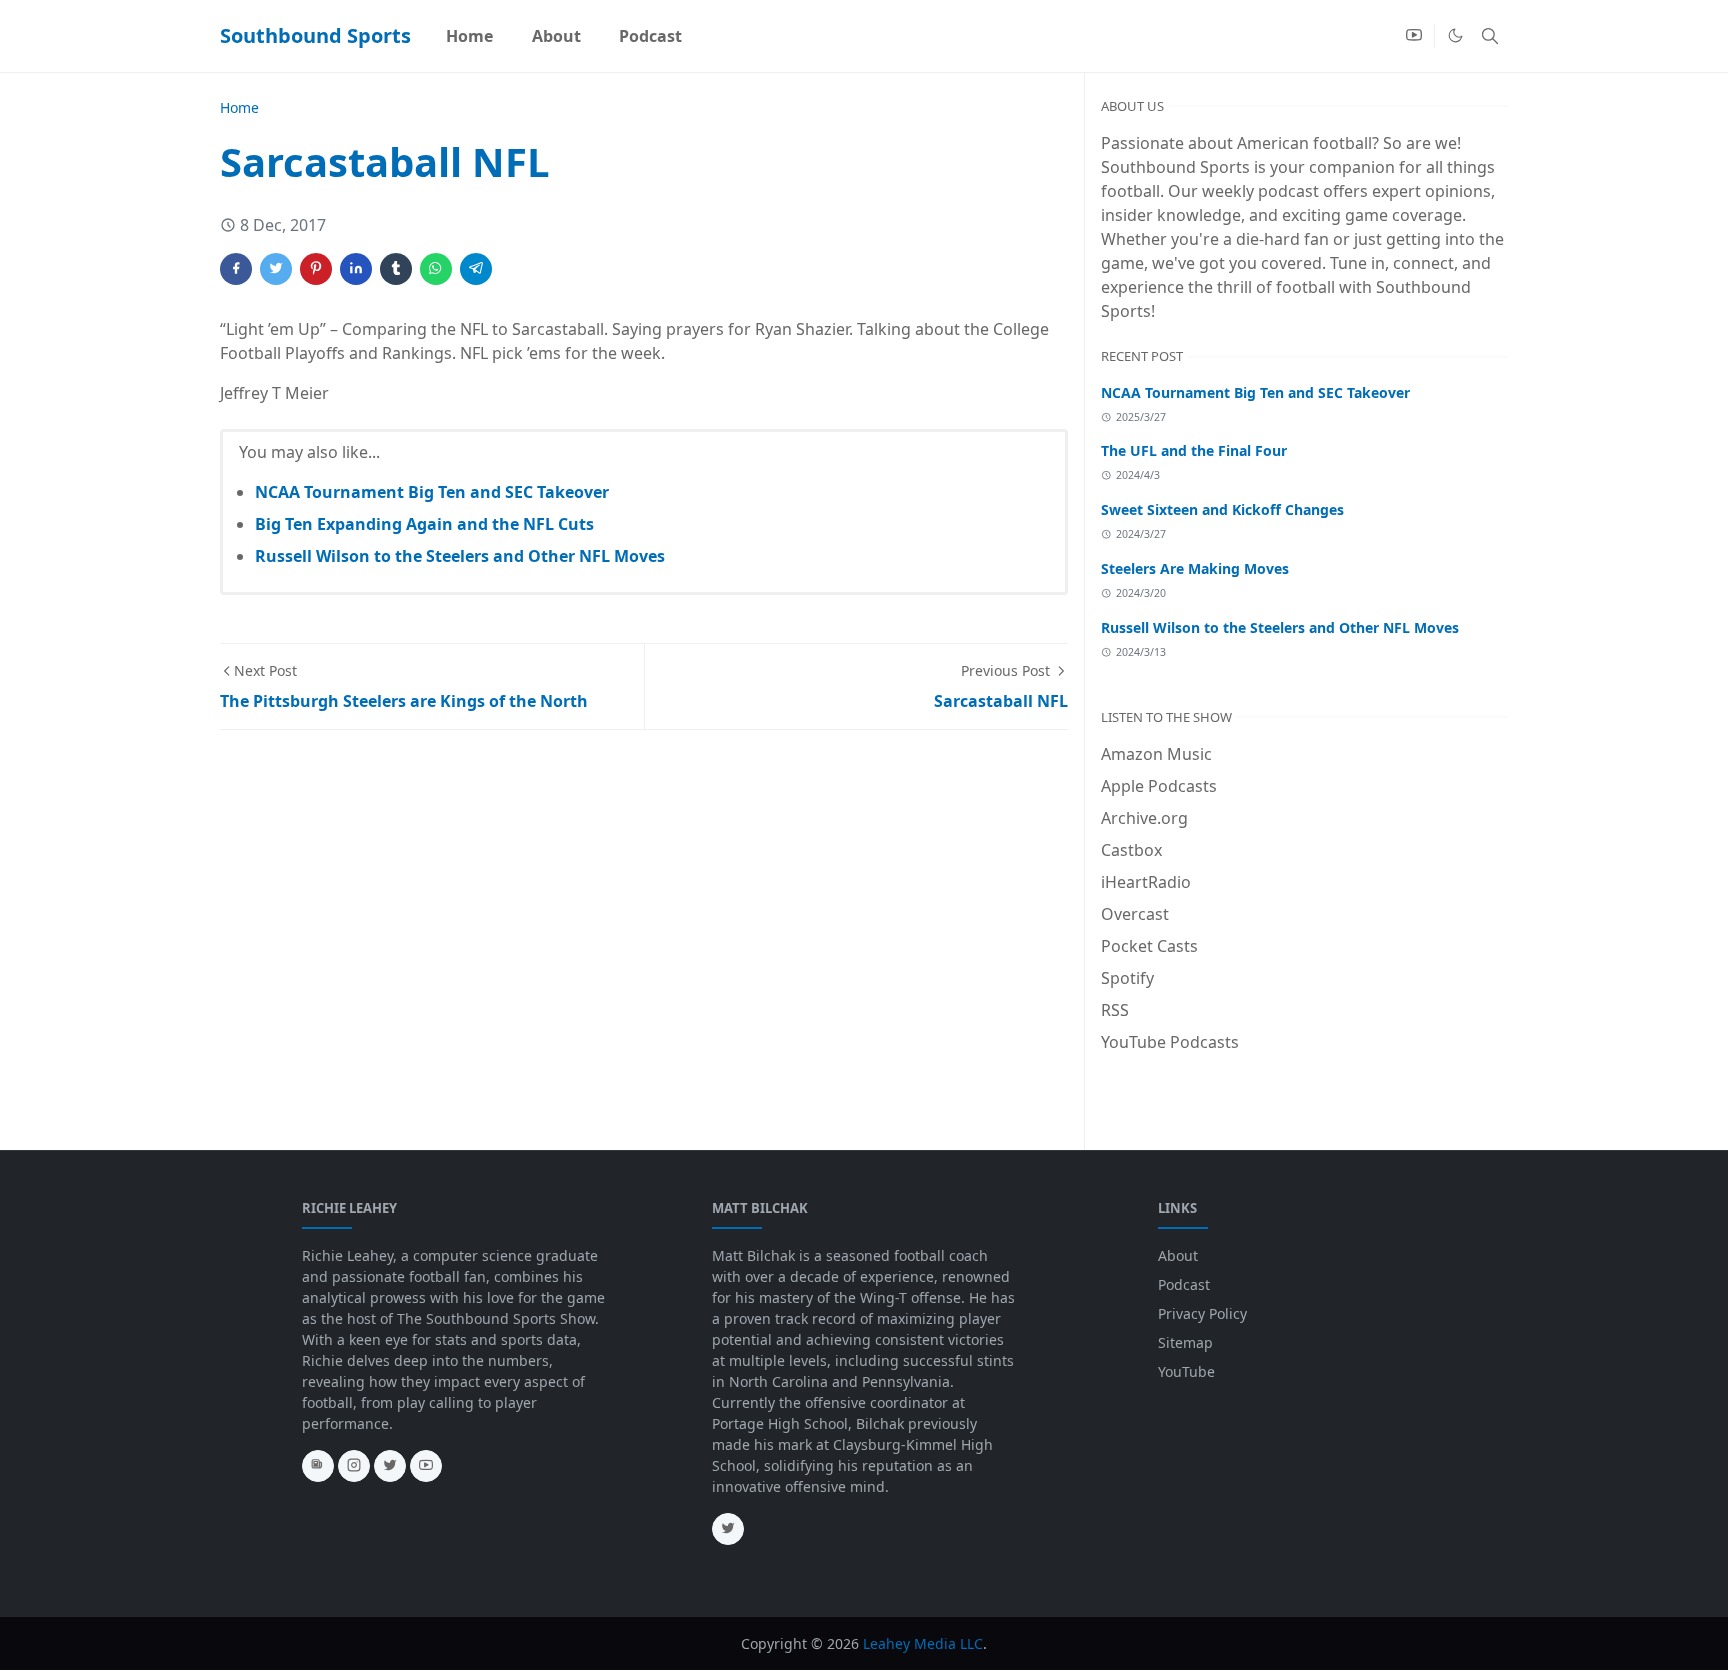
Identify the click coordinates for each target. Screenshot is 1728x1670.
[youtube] (1414, 36)
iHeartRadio (1146, 882)
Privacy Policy (1202, 1313)
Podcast (1184, 1284)
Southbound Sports (315, 35)
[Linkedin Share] (356, 269)
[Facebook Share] (236, 269)
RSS (1115, 1010)
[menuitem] (469, 36)
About (1178, 1255)
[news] (318, 1466)
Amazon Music (1156, 754)
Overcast (1135, 914)
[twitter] (390, 1466)
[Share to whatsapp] (436, 269)
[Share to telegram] (476, 269)
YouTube (1186, 1371)
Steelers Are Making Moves (1195, 568)
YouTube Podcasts (1170, 1042)
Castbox (1131, 850)
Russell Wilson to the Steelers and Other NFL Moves (460, 556)
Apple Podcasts (1159, 786)
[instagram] (354, 1466)
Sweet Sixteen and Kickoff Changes (1222, 509)
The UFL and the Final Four (1194, 450)
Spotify (1127, 978)
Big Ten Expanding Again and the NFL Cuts (424, 524)
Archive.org (1144, 818)
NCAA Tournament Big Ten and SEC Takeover (432, 492)
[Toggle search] (1490, 36)
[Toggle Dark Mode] (1455, 35)
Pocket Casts (1149, 946)
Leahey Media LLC (923, 1643)
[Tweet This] (276, 269)
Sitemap (1185, 1342)
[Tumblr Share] (396, 269)
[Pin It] (316, 269)
